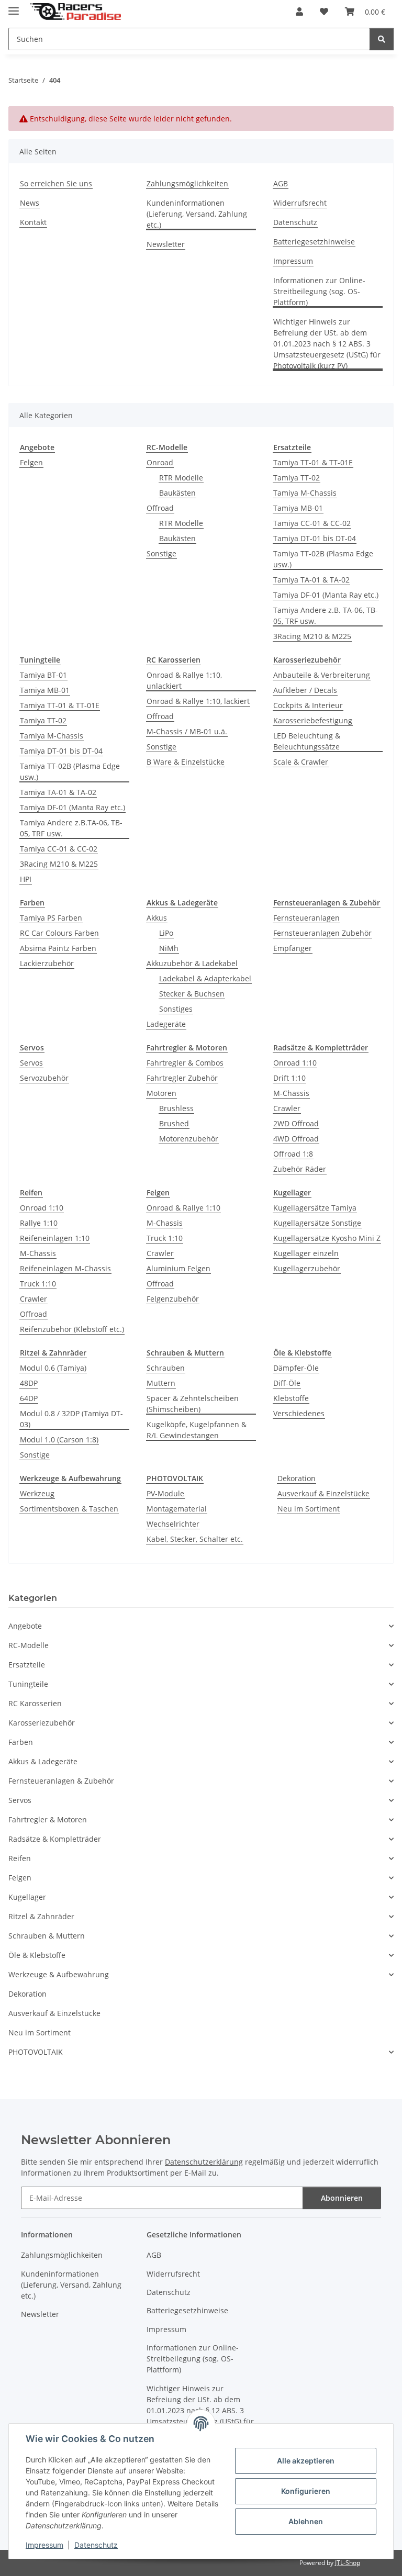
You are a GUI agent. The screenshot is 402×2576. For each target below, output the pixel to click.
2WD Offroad (296, 1123)
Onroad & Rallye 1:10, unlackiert (184, 680)
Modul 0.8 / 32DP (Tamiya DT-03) (71, 1419)
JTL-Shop (348, 2563)
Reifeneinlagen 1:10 (55, 1238)
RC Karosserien (35, 1703)
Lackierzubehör (47, 963)
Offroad (160, 508)
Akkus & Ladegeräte (43, 1761)
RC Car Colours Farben (59, 933)
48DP (29, 1383)
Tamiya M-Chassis (305, 493)
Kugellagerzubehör (307, 1268)
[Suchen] (382, 39)
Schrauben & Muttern (47, 1936)
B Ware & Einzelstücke (186, 762)
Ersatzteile (27, 1665)
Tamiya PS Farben (51, 918)
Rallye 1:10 (39, 1223)
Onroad (160, 462)
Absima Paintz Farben (58, 948)
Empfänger (293, 948)
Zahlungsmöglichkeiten (187, 183)
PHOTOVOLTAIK (36, 2052)
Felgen (31, 462)
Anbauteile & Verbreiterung (322, 675)
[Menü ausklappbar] (14, 7)
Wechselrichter (173, 1524)
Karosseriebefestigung (313, 720)
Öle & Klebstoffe (37, 1955)
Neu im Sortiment (309, 1509)
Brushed (174, 1123)
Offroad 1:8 (293, 1154)
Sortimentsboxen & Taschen (69, 1509)
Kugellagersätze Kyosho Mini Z (327, 1238)
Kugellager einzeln (306, 1253)
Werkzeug (37, 1493)
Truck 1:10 (38, 1284)
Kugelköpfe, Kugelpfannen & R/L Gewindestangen (197, 1430)
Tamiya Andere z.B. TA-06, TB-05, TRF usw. (326, 615)
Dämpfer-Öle (296, 1368)
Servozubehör (44, 1078)
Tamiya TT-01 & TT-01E (313, 462)
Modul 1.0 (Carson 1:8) (59, 1440)
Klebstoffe (291, 1398)
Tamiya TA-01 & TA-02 (311, 580)
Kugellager (27, 1897)
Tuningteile (28, 1684)
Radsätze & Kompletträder (55, 1839)
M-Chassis (291, 1093)
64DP (29, 1398)
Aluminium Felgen (178, 1268)
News (30, 203)
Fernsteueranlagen (306, 918)
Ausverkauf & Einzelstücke (323, 1493)
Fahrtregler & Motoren (48, 1819)
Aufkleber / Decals (305, 690)
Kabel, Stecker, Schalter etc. (195, 1539)
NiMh (169, 948)
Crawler (287, 1108)
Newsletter (166, 244)
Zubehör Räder (300, 1169)
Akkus (157, 918)
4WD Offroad (296, 1139)
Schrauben (166, 1368)
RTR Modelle (181, 478)
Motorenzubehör (189, 1139)
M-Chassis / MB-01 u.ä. (187, 731)
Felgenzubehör (173, 1299)
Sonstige (161, 553)
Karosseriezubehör (42, 1723)
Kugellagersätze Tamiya (315, 1208)
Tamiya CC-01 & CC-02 (312, 523)
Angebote (25, 1626)
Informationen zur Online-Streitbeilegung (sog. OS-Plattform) (319, 291)
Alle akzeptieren (306, 2461)
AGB (281, 183)
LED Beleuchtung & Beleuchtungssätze (307, 741)
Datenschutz (96, 2545)
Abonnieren (342, 2198)
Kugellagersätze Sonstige (317, 1223)
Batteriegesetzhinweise (314, 242)
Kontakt (33, 222)
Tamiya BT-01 (43, 675)
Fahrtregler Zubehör (182, 1078)
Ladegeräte (166, 1024)
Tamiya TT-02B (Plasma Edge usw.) (323, 559)
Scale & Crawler (301, 762)
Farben (21, 1742)
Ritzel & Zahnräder (41, 1916)
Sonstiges (176, 1009)
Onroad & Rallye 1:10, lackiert (198, 701)
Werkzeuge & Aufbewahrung (59, 1974)
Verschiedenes (299, 1413)
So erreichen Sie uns (56, 183)
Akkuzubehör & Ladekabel (192, 963)
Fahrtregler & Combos (185, 1063)
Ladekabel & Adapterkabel (205, 978)
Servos (31, 1063)
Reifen (20, 1858)
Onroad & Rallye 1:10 (183, 1208)
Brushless (176, 1108)
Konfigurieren (306, 2491)
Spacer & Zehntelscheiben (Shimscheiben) (193, 1404)
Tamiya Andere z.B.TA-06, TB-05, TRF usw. (71, 828)
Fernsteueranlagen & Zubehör (61, 1781)
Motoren (161, 1093)
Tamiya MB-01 (298, 508)
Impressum (44, 2545)
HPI (26, 879)
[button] (299, 12)
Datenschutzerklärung (204, 2162)
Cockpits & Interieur (308, 705)
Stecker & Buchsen (192, 994)
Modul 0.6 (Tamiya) (53, 1368)
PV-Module (165, 1493)
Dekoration (297, 1478)
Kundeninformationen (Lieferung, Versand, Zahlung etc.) (197, 214)
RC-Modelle (29, 1645)
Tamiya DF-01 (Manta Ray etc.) (326, 595)
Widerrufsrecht (300, 203)
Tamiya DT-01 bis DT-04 (315, 538)
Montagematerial (177, 1509)
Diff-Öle (287, 1383)
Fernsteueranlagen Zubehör (322, 933)
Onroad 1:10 (295, 1063)
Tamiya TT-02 (297, 478)
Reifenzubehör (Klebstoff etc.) (72, 1329)
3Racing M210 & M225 (312, 636)
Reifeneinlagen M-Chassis (65, 1268)
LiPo (166, 933)
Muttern (161, 1383)
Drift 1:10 (289, 1078)
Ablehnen (306, 2521)
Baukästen (177, 493)
